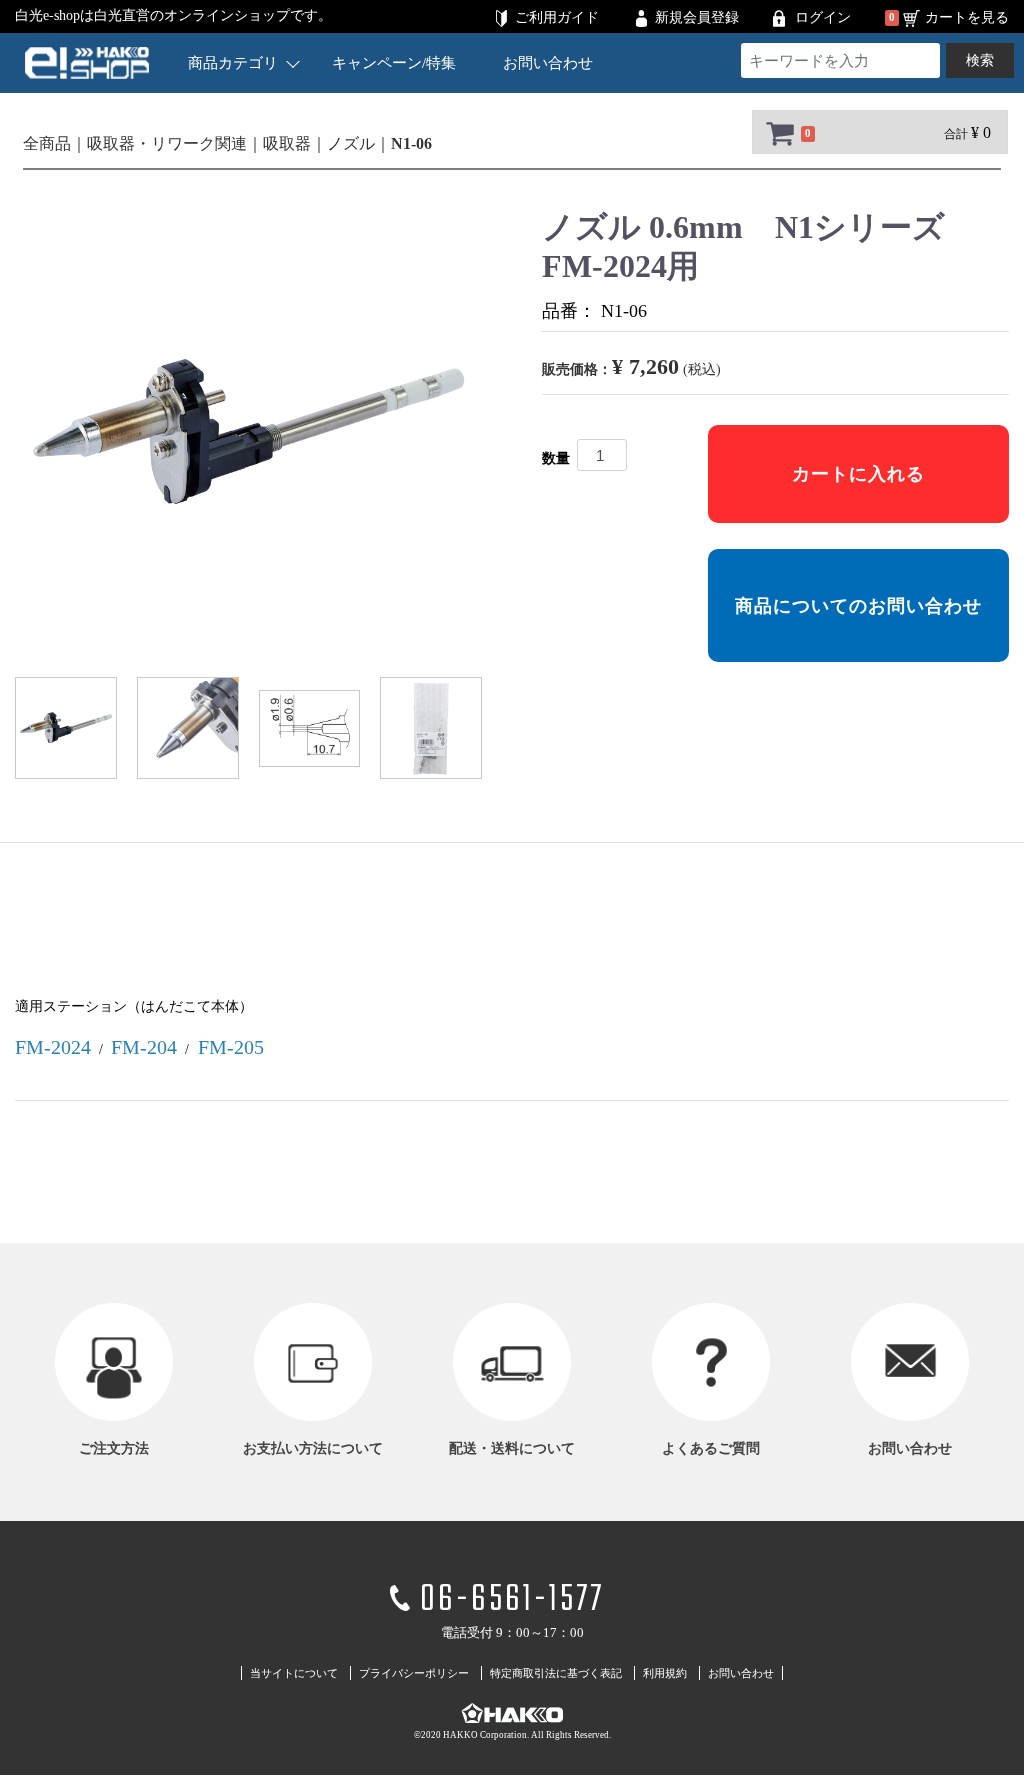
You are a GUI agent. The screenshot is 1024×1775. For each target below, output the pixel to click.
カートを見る (967, 17)
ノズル (351, 143)
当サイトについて (294, 1673)
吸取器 (287, 143)
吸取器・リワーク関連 (167, 143)
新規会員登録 (697, 17)
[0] (778, 133)
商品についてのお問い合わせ (858, 606)
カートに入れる (858, 474)
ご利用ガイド (557, 17)
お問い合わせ (548, 63)
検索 (980, 60)
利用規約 (665, 1673)
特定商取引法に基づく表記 (556, 1673)
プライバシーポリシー (414, 1673)
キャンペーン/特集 (394, 63)
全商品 (47, 143)
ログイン (823, 17)
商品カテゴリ (233, 63)
